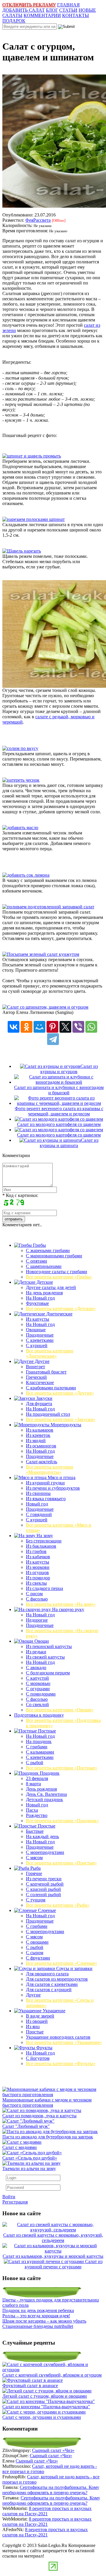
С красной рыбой (43, 1889)
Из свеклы (36, 1583)
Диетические (59, 1314)
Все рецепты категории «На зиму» (61, 1604)
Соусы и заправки (74, 1968)
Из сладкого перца (44, 1588)
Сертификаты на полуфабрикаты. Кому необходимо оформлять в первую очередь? (51, 2490)
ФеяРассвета (38, 220)
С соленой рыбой (43, 1895)
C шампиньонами (44, 1266)
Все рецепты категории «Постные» (62, 1768)
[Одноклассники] (26, 1027)
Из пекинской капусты (49, 1646)
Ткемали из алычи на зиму (29, 2168)
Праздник (49, 1773)
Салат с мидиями (20, 2147)
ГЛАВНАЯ (68, 5)
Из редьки (36, 1652)
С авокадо (36, 1668)
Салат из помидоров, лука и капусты (39, 2116)
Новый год (37, 1504)
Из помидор (38, 1578)
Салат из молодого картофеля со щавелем (59, 1124)
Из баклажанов (41, 1546)
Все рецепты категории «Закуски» (61, 1419)
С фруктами (38, 1958)
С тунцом (36, 1900)
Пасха (32, 1810)
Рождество (37, 1815)
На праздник (39, 1741)
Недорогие (37, 1620)
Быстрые (35, 1831)
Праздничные (40, 1335)
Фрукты (44, 2048)
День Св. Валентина (46, 1794)
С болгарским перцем (48, 1673)
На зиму (44, 1536)
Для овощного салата (47, 1974)
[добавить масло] (20, 828)
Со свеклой (37, 1704)
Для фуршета (39, 1404)
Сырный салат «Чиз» (53, 2450)
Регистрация (15, 2202)
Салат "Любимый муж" (26, 2126)
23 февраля (37, 1778)
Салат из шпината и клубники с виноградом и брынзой (59, 1090)
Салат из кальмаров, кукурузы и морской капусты (53, 2256)
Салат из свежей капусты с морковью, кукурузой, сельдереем (53, 2238)
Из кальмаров (40, 1430)
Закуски (44, 1398)
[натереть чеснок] (21, 780)
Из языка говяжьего (46, 1499)
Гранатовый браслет (46, 1372)
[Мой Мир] (39, 1027)
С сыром (35, 1953)
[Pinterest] (52, 1027)
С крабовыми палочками (51, 1388)
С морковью (38, 1683)
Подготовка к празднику (39, 1715)
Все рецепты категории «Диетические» (50, 1353)
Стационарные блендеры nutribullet (38, 2326)
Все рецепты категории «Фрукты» (61, 2063)
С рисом (34, 1594)
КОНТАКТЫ (76, 15)
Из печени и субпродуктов (53, 1488)
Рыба (35, 1868)
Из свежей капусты (45, 1657)
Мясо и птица (61, 1477)
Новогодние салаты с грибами (57, 1272)
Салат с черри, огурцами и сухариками (42, 2417)
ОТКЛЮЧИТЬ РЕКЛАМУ (29, 5)
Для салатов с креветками (52, 1984)
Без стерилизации (44, 1541)
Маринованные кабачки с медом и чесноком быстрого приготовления (47, 2102)
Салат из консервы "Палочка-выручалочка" (46, 2407)
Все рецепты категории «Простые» (61, 1863)
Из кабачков (38, 1557)
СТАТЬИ (68, 10)
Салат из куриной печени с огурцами (64, 2264)
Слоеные (46, 1910)
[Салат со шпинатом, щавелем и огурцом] (45, 1007)
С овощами (37, 1942)
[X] (65, 1027)
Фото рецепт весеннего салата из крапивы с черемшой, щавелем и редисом (59, 1111)
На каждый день (42, 1836)
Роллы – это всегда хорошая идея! (36, 2316)
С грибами (37, 1747)
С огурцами (38, 1689)
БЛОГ (52, 10)
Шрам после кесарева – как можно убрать (44, 2321)
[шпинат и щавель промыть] (32, 456)
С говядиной (39, 1514)
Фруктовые (37, 1303)
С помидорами (41, 1694)
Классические (40, 1382)
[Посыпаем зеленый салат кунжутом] (41, 954)
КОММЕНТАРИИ (42, 15)
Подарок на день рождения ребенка (38, 2310)
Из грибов (36, 1551)
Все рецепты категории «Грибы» (59, 1277)
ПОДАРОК (14, 21)
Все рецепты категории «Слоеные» (62, 1963)
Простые (46, 1826)
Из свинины (38, 1493)
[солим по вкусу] (20, 748)
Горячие (34, 1873)
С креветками (40, 1340)
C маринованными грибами (54, 1256)
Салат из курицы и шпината (69, 1143)
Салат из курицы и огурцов (69, 1069)
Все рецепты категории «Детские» (61, 1309)
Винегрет (35, 1367)
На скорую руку (68, 1609)
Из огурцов (37, 1572)
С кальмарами (40, 1752)
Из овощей (37, 2021)
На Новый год (40, 1298)
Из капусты (38, 1319)
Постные (46, 1731)
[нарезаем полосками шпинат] (34, 519)
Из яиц (33, 2027)
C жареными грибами (48, 1250)
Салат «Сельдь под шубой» (30, 2158)
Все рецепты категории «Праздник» (62, 1821)
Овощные (36, 1330)
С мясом (34, 1858)
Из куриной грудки (45, 1483)
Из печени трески (44, 1879)
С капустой (37, 1678)
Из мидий (36, 1441)
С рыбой (35, 1763)
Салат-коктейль (42, 1462)
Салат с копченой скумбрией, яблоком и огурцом (52, 2375)
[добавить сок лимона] (26, 875)
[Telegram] (53, 1039)
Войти (9, 2197)
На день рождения (44, 1293)
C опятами (37, 1261)
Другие (42, 1361)
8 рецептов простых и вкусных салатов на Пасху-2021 (47, 2511)
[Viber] (78, 1027)
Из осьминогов (41, 1446)
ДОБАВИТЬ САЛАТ (24, 10)
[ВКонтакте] (14, 1027)
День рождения (41, 1789)
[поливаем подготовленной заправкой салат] (48, 907)
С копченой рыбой (45, 1884)
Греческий (36, 1377)
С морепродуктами (45, 1852)
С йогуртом (38, 2058)
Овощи (41, 1641)
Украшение (53, 2011)
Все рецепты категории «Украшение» (64, 2042)
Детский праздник (44, 1800)
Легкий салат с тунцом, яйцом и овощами (45, 2396)
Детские (44, 1282)
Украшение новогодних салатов (58, 2037)
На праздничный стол (48, 1414)
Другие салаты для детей (51, 1287)
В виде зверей (40, 2016)
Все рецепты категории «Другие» (60, 1393)
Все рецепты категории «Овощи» (60, 1710)
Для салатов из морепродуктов (57, 1979)
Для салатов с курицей (49, 1990)
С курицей (37, 1345)
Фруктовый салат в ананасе (30, 2386)
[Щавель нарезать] (22, 551)
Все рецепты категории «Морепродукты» (50, 1470)
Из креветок (38, 1435)
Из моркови (38, 1567)
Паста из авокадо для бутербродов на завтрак (48, 2137)
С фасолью (37, 1599)
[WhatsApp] (91, 1027)
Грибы (39, 1245)
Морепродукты (65, 1425)
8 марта (33, 1784)
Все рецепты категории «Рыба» (58, 1905)
